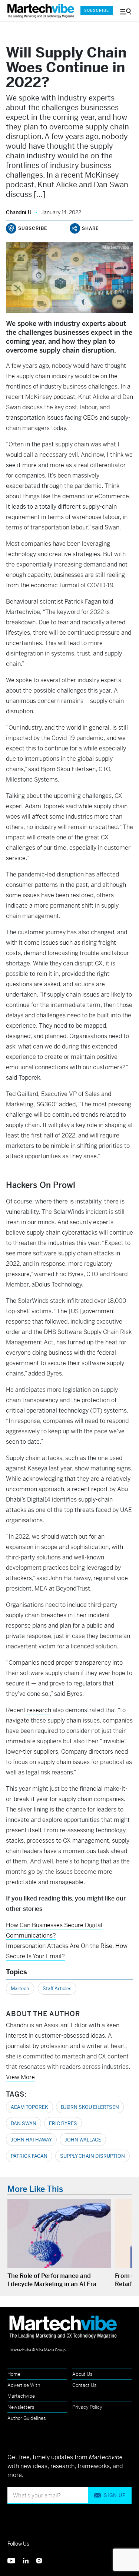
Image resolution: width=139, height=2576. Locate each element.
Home (14, 2374)
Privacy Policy (87, 2407)
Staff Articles (57, 1989)
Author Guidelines (27, 2418)
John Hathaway (31, 2140)
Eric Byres (63, 2123)
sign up (115, 2495)
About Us (82, 2374)
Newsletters (21, 2407)
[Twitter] (15, 2560)
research (38, 1710)
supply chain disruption (92, 2156)
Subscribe (97, 11)
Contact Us (85, 2385)
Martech (20, 1989)
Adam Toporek (29, 2107)
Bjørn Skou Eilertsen (90, 2107)
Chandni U (19, 212)
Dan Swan (24, 2123)
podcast (64, 397)
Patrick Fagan (29, 2156)
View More (20, 2077)
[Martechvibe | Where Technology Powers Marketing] (40, 11)
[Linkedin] (30, 2560)
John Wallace (83, 2140)
